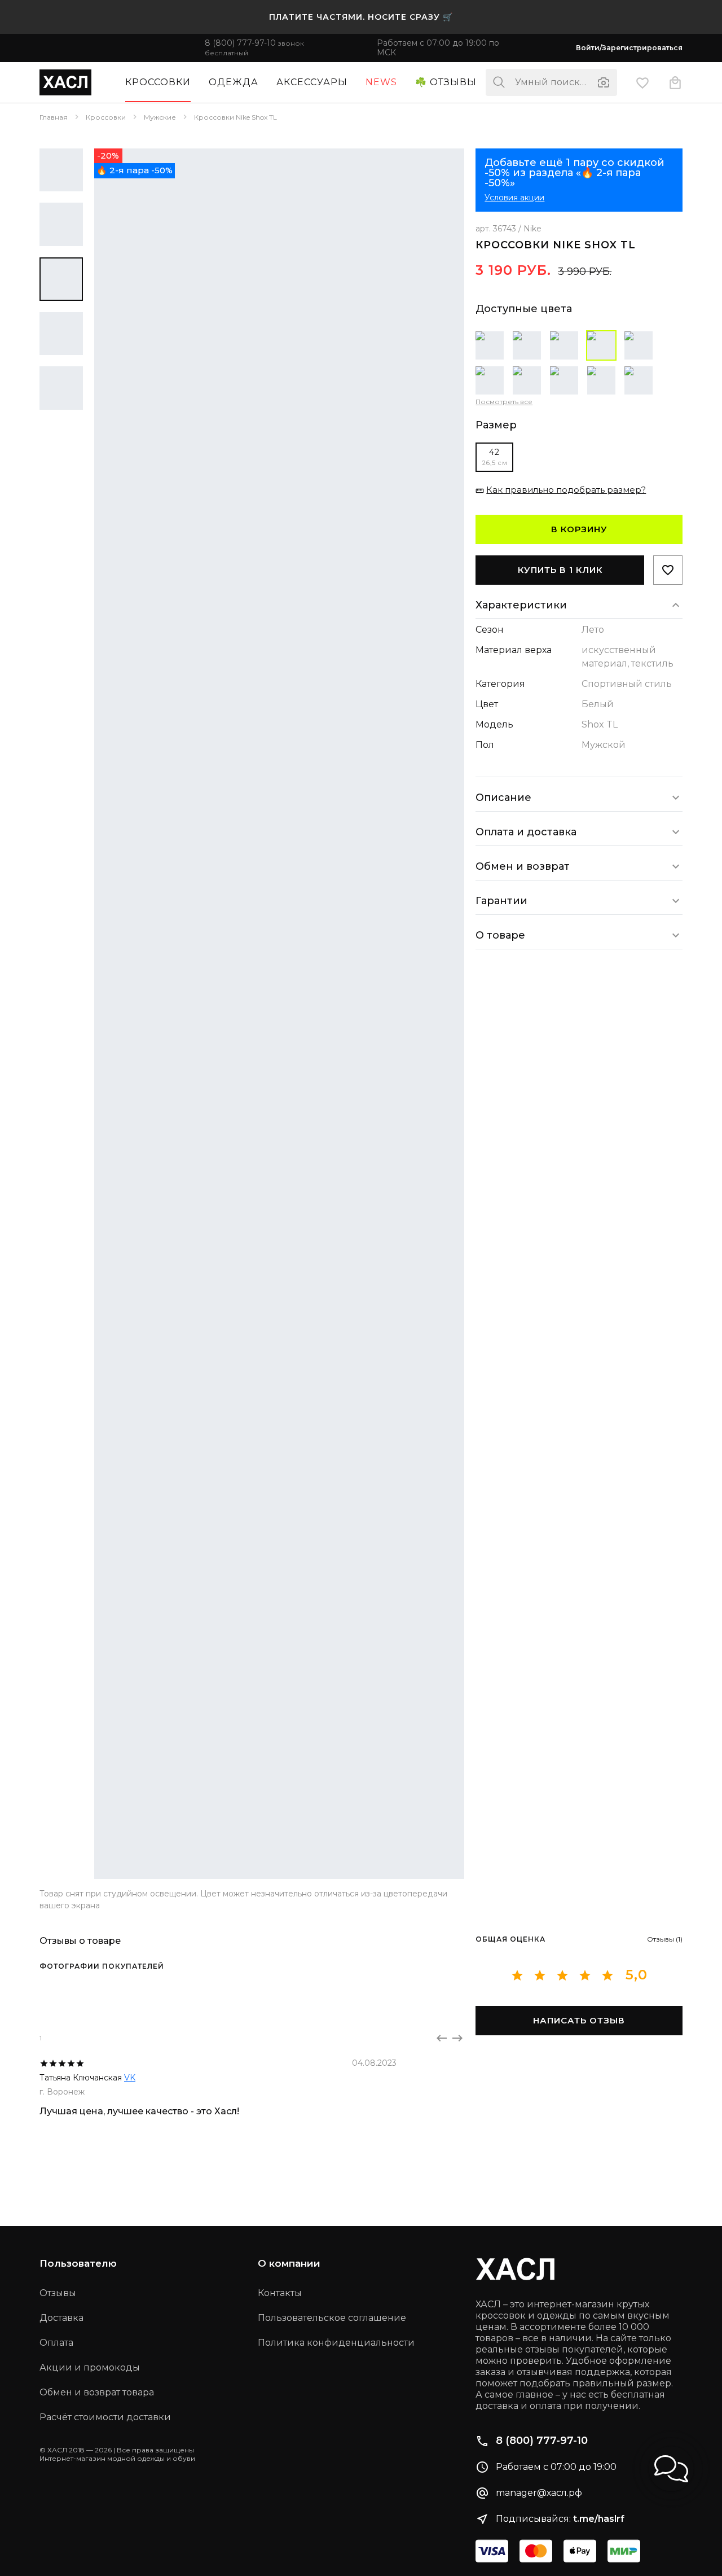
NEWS (381, 82)
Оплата (56, 2343)
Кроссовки (158, 82)
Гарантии (501, 901)
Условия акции (514, 198)
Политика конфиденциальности (336, 2343)
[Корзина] (675, 82)
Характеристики (521, 605)
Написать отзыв (579, 2020)
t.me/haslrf (599, 2519)
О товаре (500, 935)
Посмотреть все (504, 402)
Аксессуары (312, 82)
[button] (671, 2469)
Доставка (61, 2318)
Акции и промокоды (90, 2367)
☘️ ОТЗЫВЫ (446, 82)
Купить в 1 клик (560, 570)
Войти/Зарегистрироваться (629, 48)
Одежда (234, 82)
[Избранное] (642, 82)
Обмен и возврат (523, 866)
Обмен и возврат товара (97, 2392)
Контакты (280, 2293)
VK (130, 2078)
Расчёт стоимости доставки (105, 2417)
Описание (503, 798)
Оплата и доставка (526, 832)
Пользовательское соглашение (332, 2318)
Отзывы (58, 2293)
